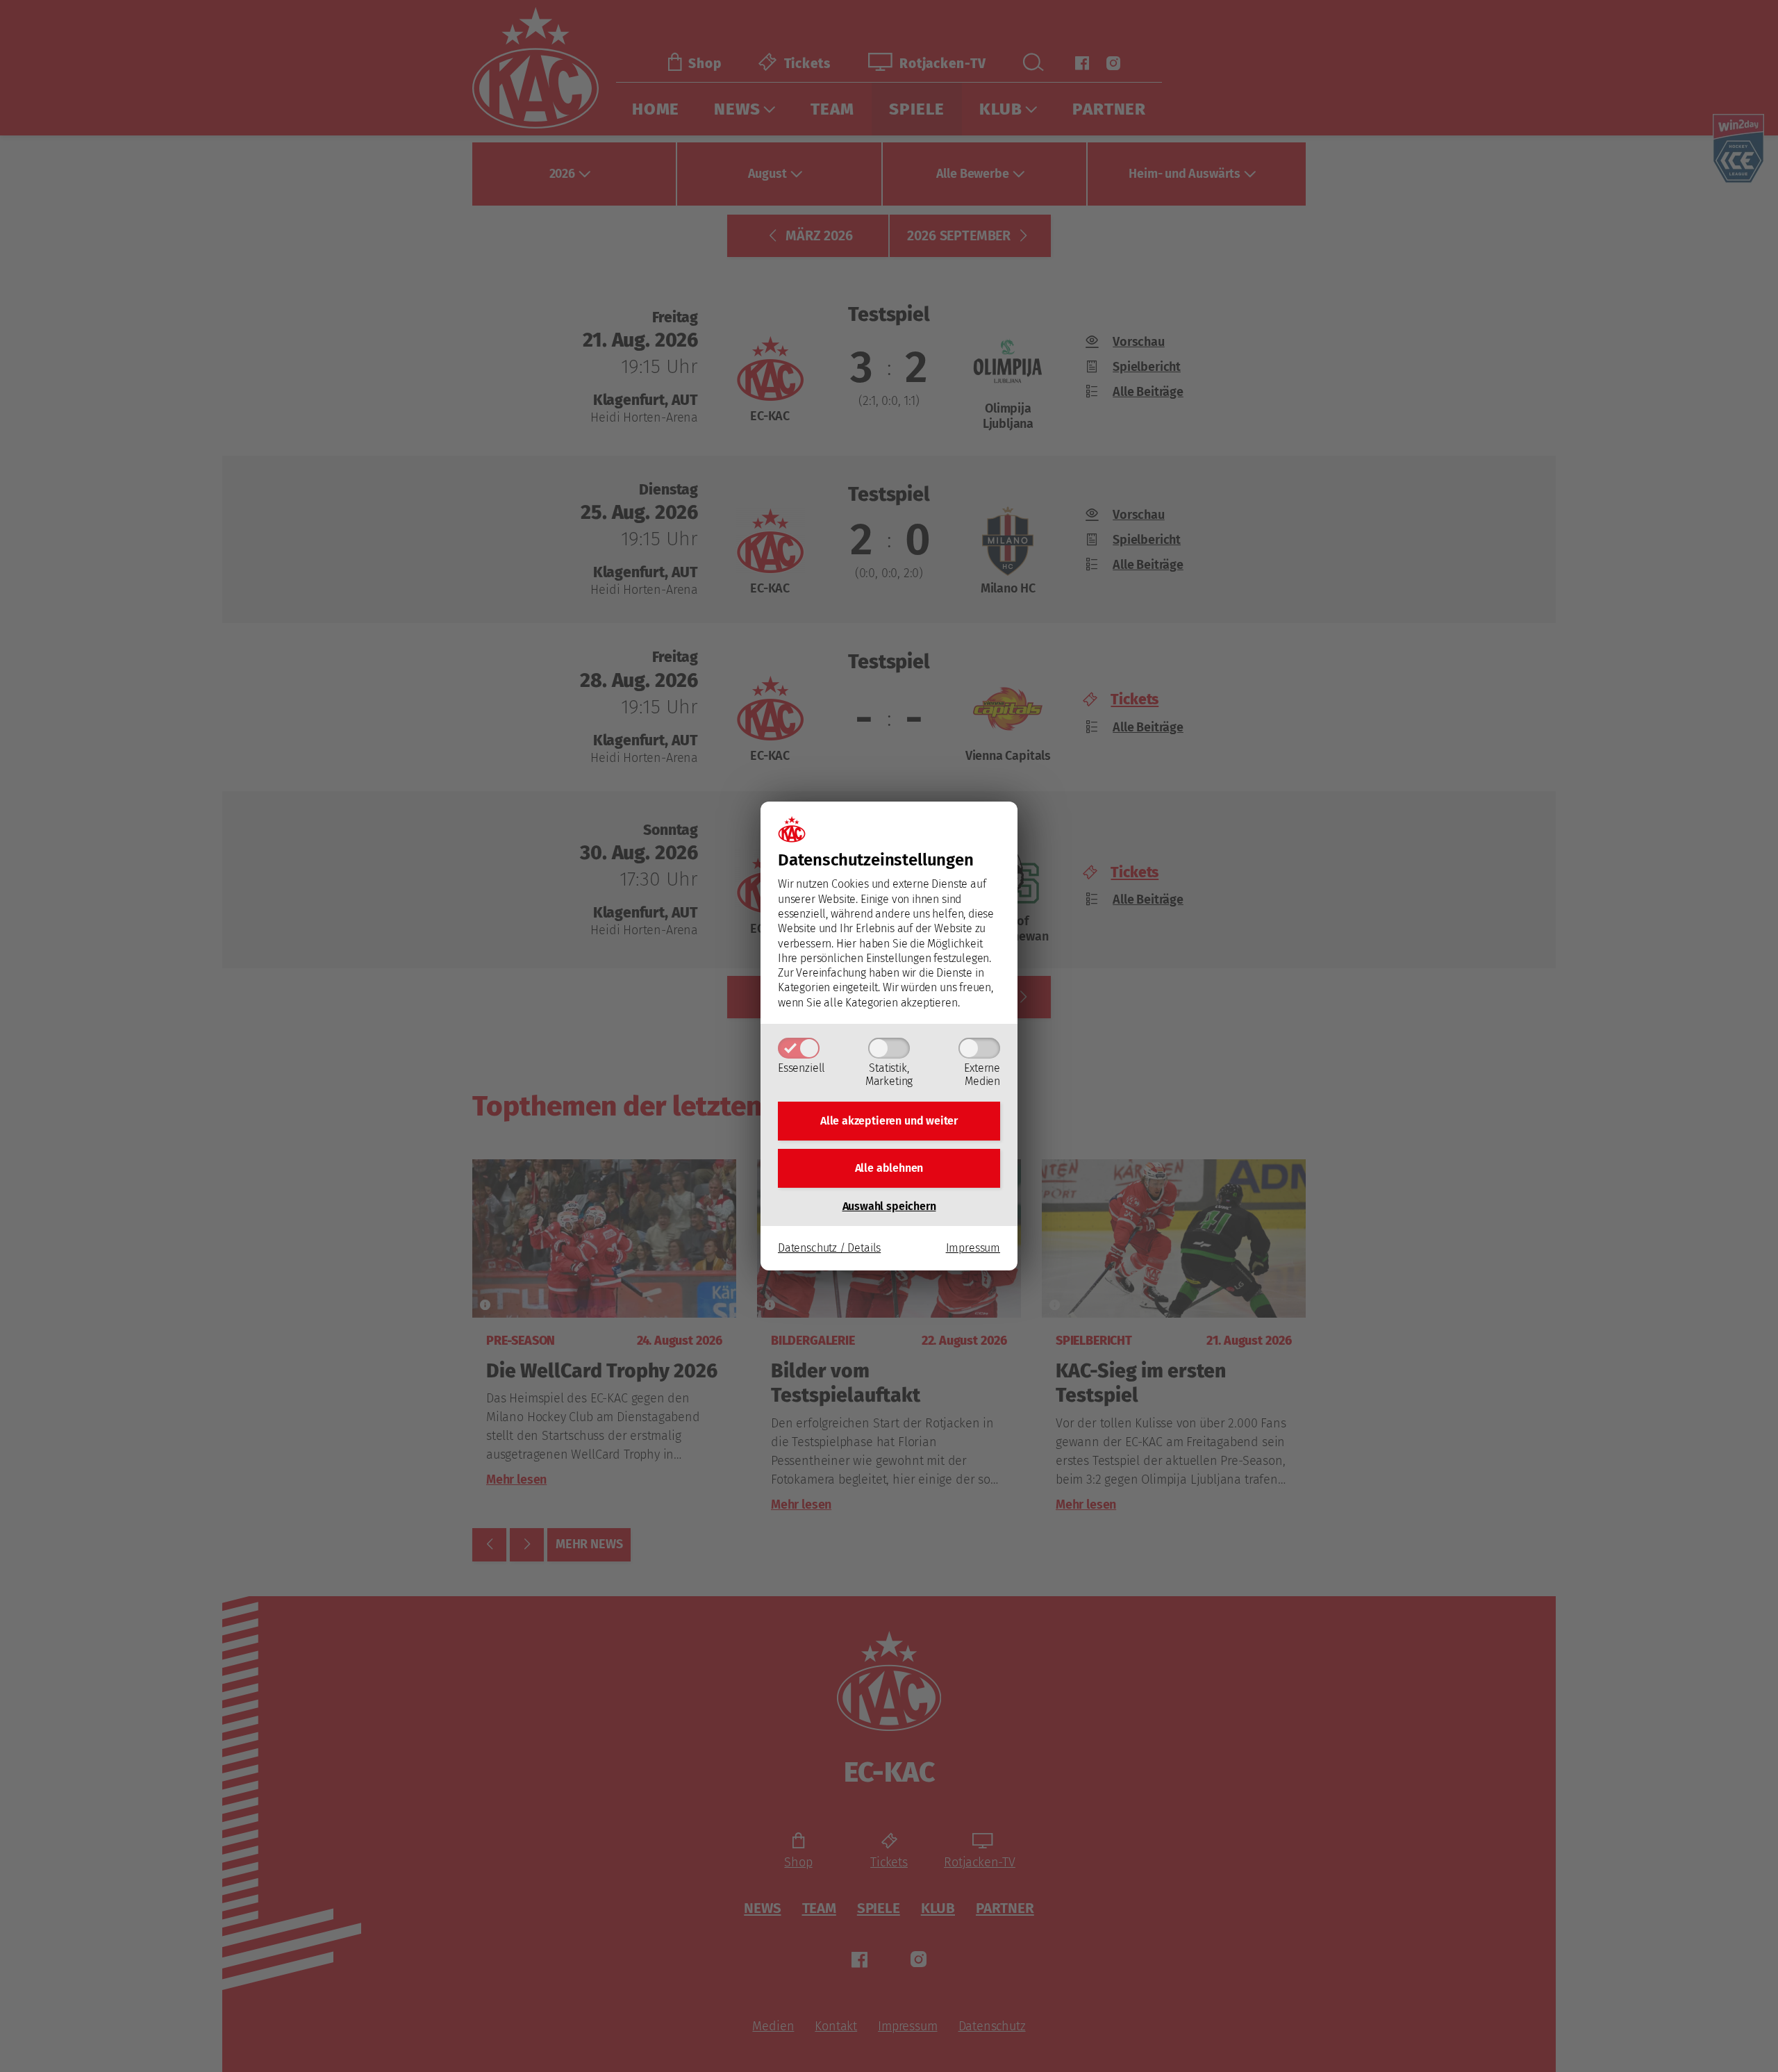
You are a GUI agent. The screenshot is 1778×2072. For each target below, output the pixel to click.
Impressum (973, 1248)
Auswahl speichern (889, 1206)
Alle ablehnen (889, 1168)
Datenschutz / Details (829, 1248)
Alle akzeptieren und (889, 1121)
